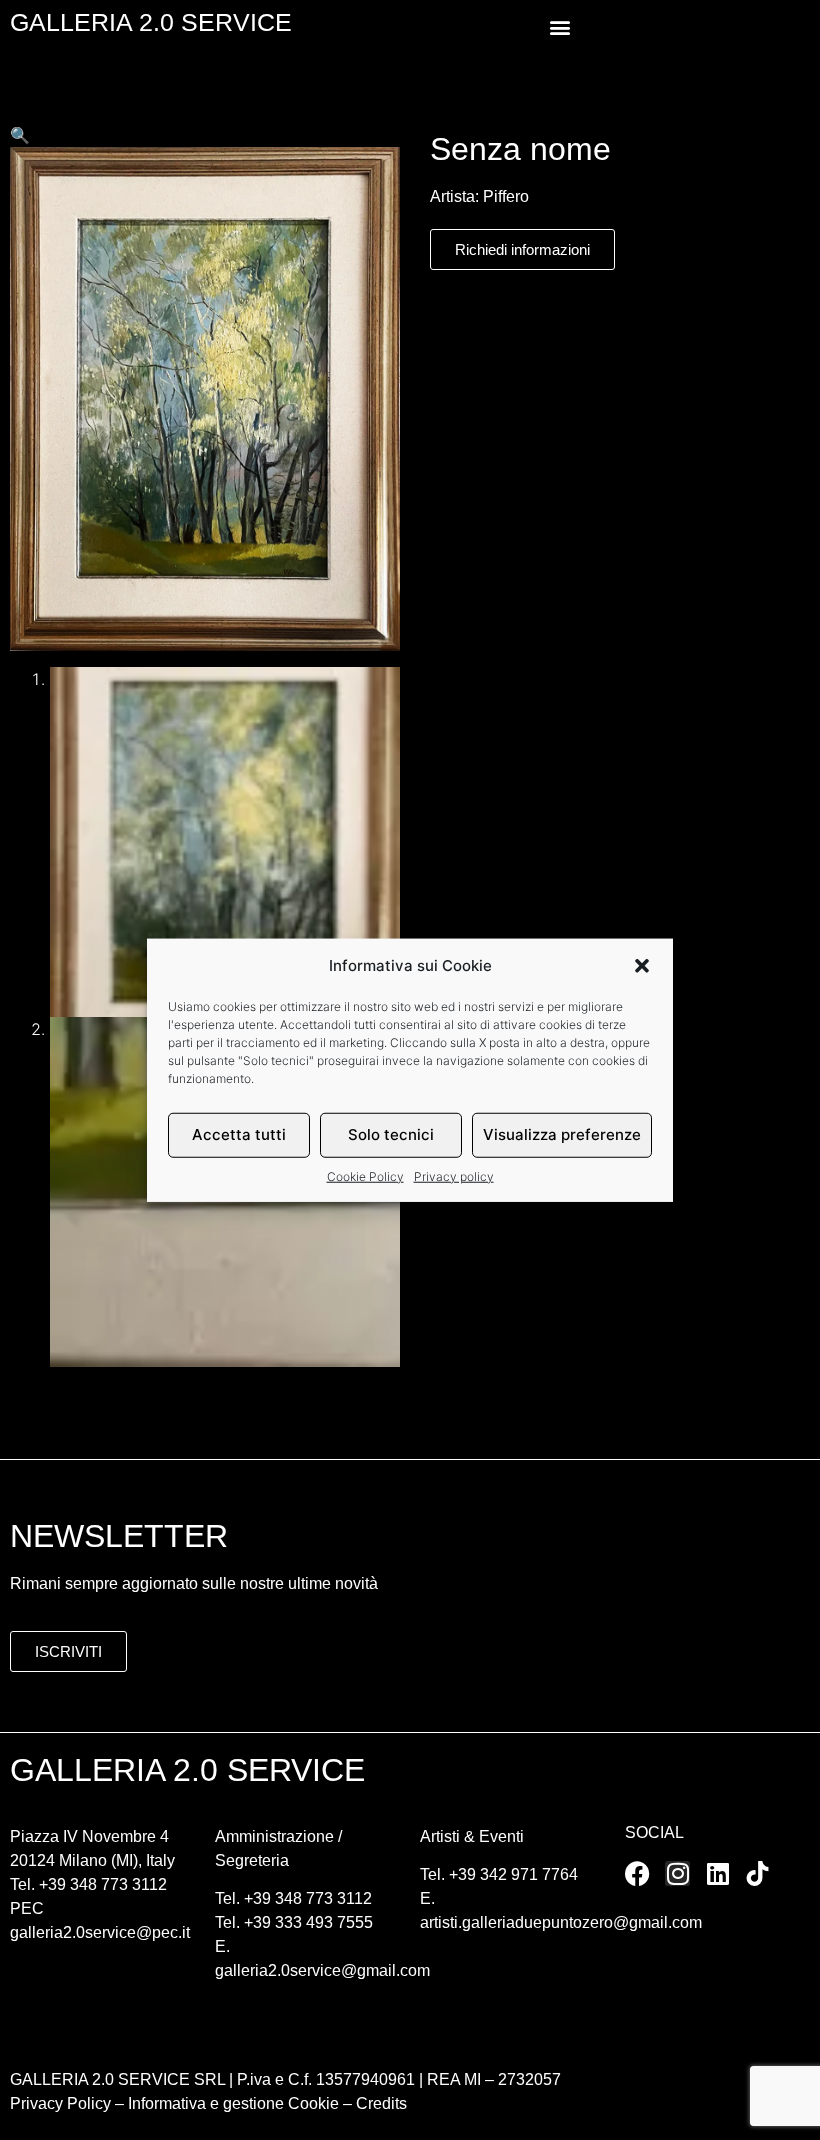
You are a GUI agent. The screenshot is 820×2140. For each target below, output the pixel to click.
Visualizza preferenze (562, 1134)
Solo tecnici (391, 1134)
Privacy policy (454, 1175)
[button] (642, 966)
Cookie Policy (365, 1175)
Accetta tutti (239, 1134)
